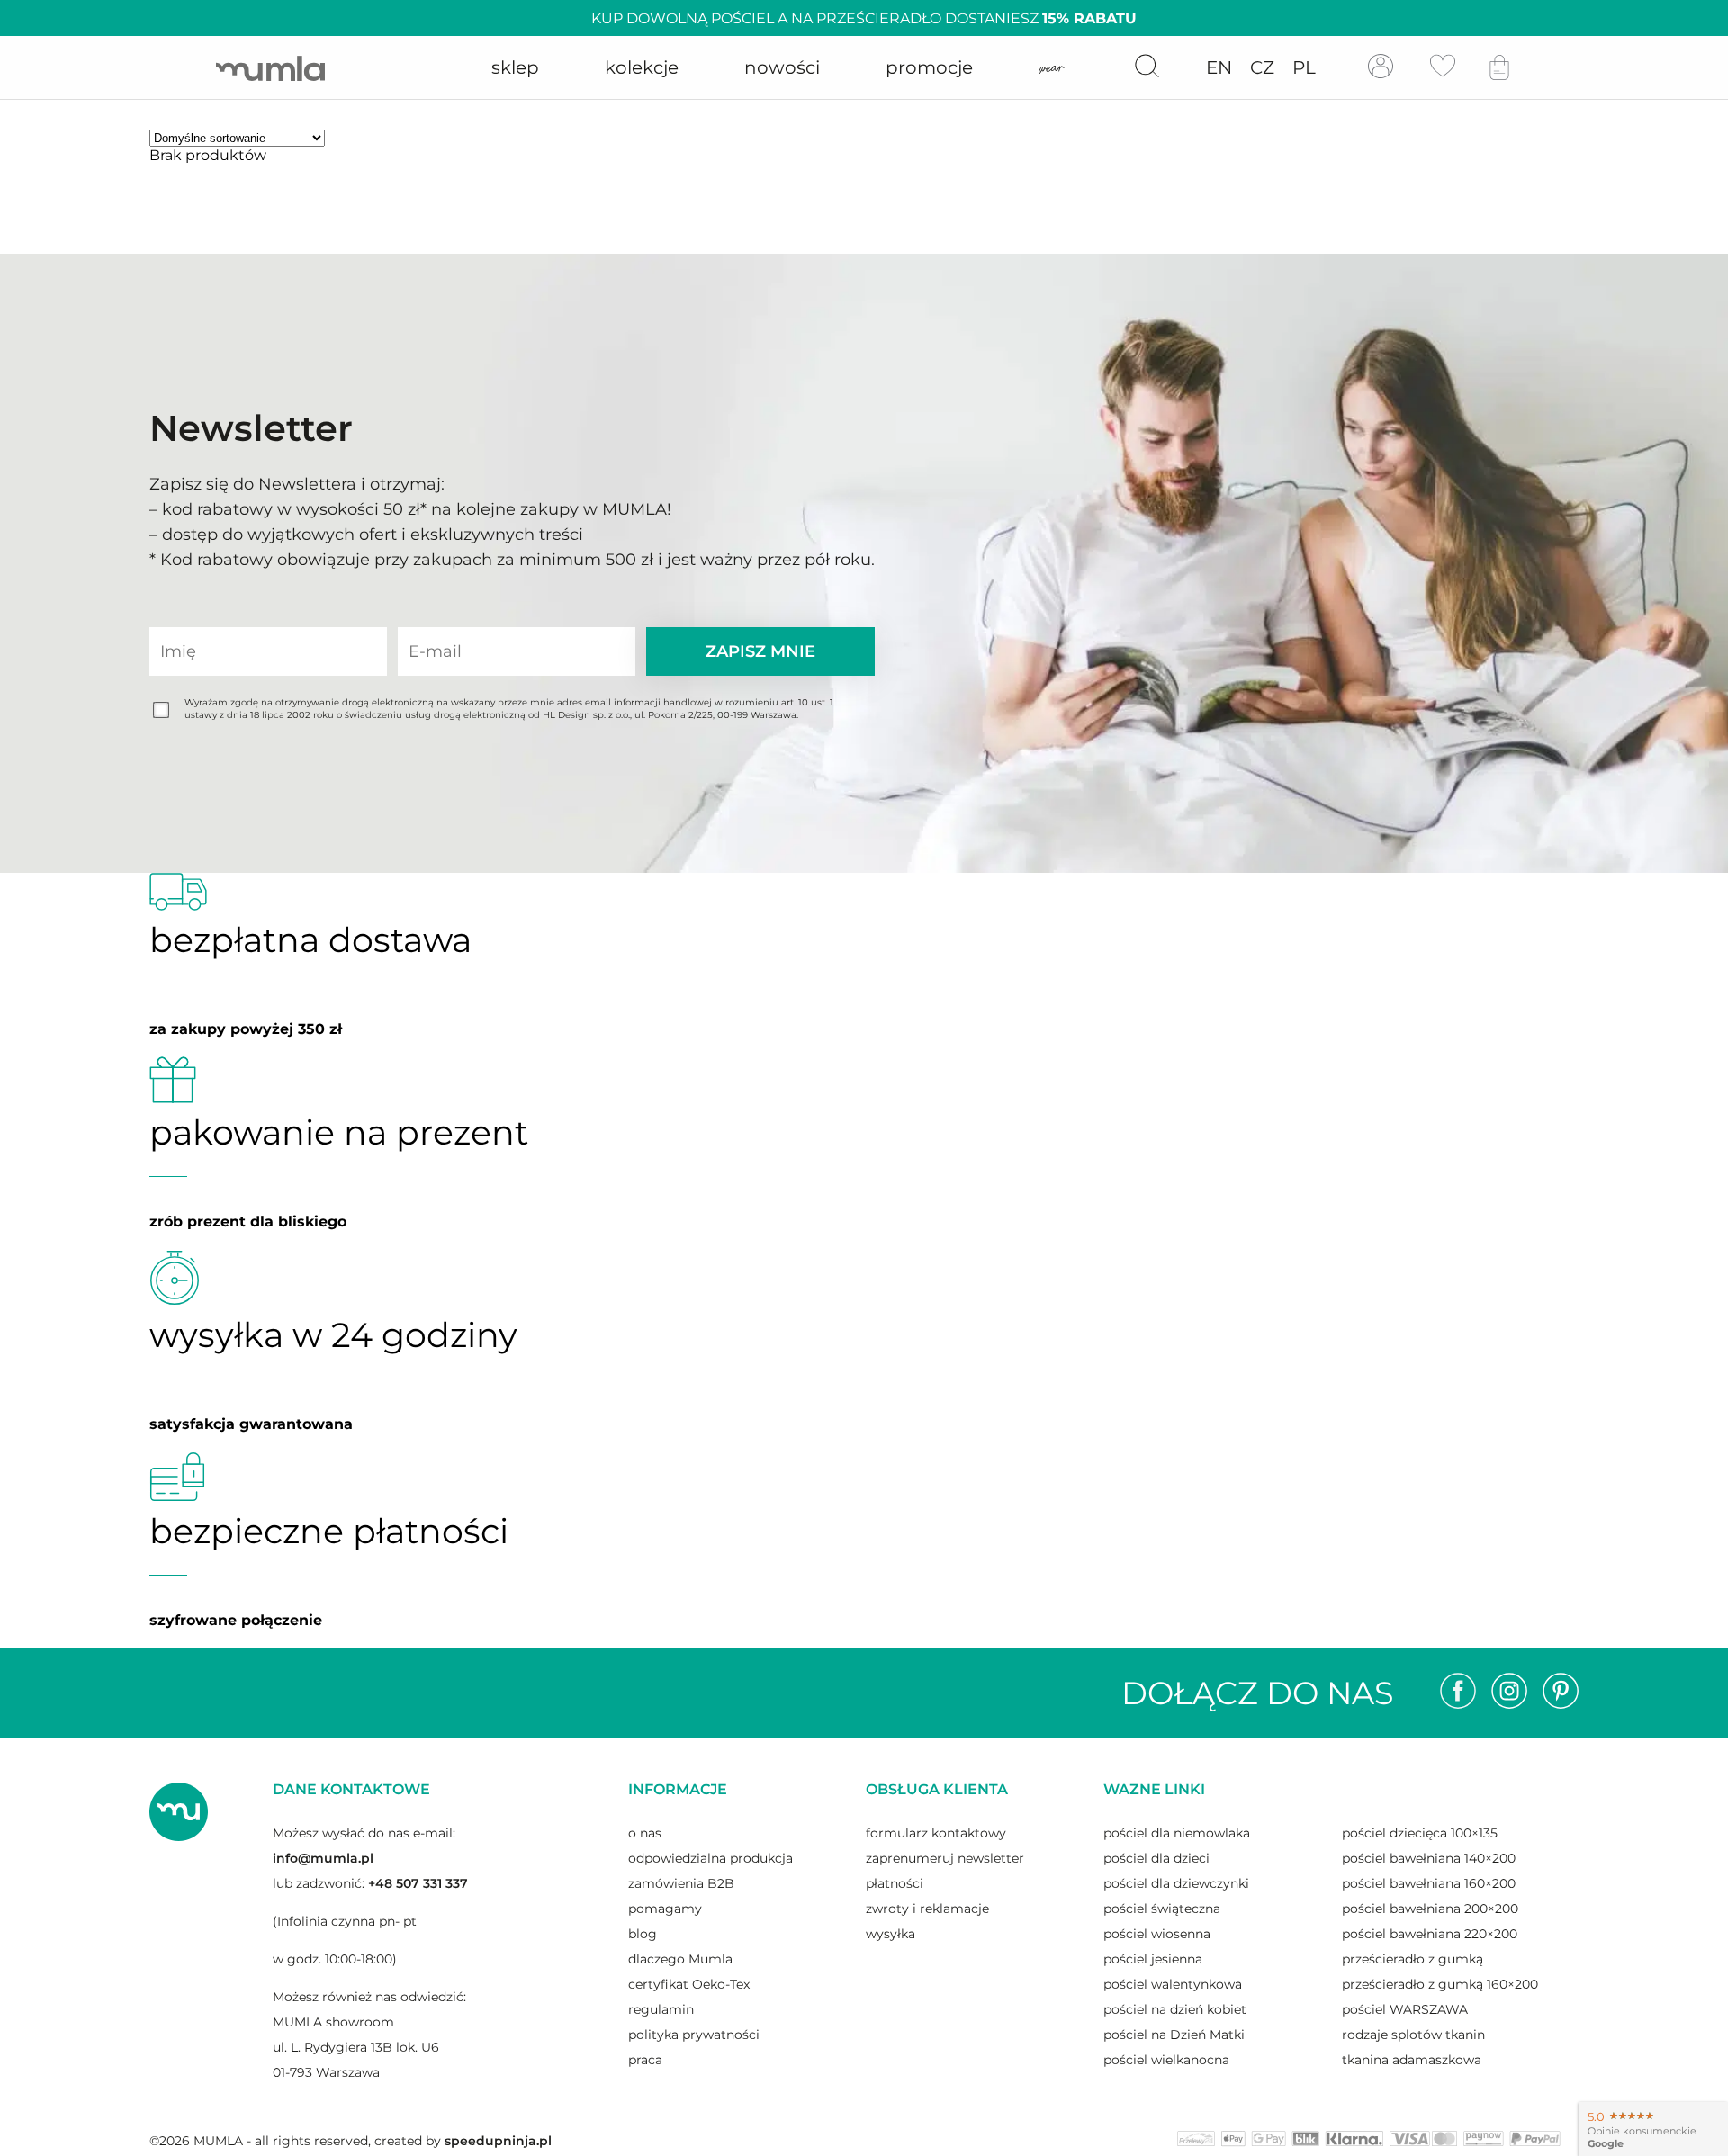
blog (643, 1934)
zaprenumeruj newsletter (945, 1858)
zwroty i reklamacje (927, 1909)
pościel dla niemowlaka (1177, 1833)
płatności (895, 1883)
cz (1262, 67)
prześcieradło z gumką (1413, 1959)
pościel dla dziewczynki (1176, 1883)
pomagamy (665, 1909)
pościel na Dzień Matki (1174, 2035)
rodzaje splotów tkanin (1413, 2035)
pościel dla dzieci (1156, 1858)
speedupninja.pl (498, 2141)
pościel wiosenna (1157, 1934)
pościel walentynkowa (1173, 1984)
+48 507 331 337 (418, 1883)
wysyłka (891, 1934)
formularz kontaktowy (936, 1833)
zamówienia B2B (681, 1883)
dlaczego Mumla (680, 1959)
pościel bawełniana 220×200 (1430, 1934)
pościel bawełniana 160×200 (1429, 1883)
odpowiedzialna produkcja (711, 1858)
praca (645, 2060)
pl (1304, 67)
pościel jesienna (1153, 1959)
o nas (645, 1833)
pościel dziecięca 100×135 (1420, 1833)
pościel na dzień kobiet (1175, 2009)
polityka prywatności (694, 2035)
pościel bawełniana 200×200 (1430, 1909)
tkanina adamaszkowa (1412, 2060)
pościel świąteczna (1162, 1909)
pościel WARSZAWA (1405, 2009)
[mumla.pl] (270, 68)
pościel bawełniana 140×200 (1429, 1858)
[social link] (1458, 1693)
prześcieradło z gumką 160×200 (1440, 1984)
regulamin (661, 2009)
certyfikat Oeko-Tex (689, 1984)
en (1219, 67)
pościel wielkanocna (1166, 2060)
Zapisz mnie (760, 651)
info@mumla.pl (323, 1858)
